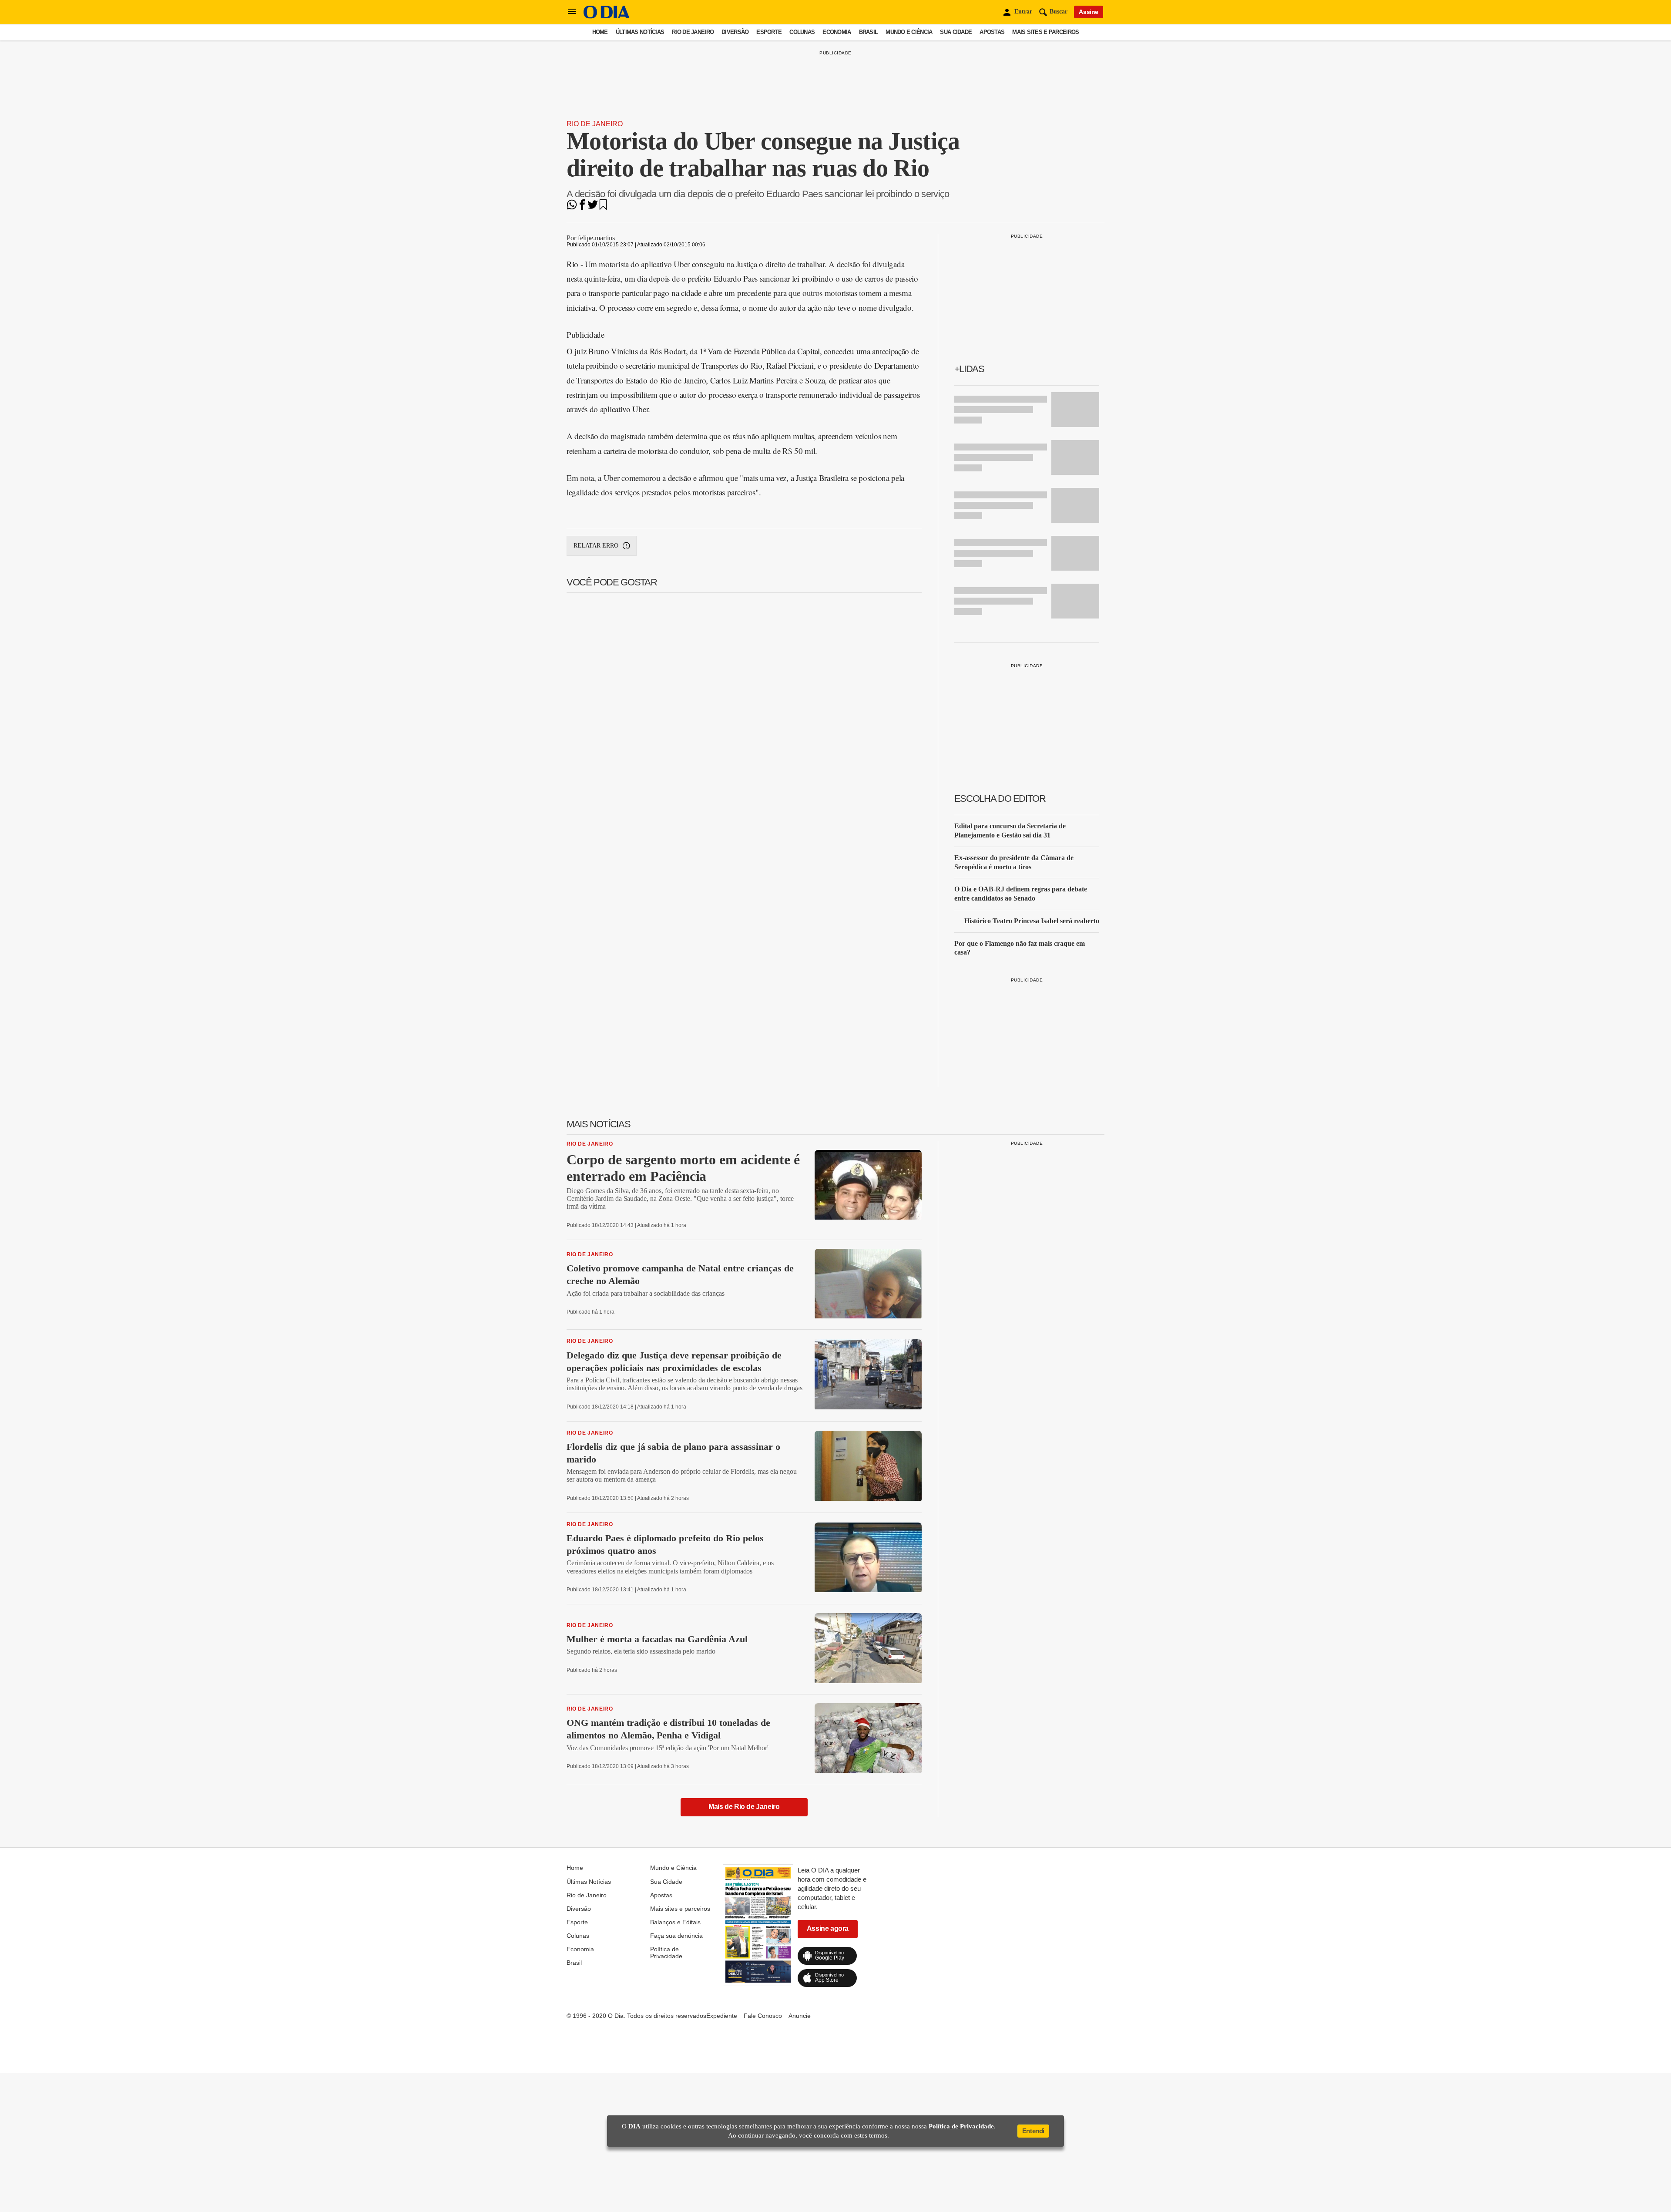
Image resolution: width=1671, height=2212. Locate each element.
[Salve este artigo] (603, 207)
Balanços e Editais (675, 1922)
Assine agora (828, 1928)
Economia (837, 32)
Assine (1089, 12)
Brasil (869, 32)
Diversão (735, 32)
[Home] (607, 16)
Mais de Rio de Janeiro (744, 1807)
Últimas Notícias (640, 32)
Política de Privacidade (666, 1953)
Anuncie (800, 2016)
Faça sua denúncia (676, 1936)
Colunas (802, 32)
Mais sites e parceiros (1045, 32)
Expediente (722, 2016)
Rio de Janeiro (693, 32)
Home (600, 32)
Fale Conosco (763, 2016)
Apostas (992, 32)
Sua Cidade (956, 32)
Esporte (769, 32)
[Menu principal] (572, 12)
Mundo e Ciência (909, 32)
